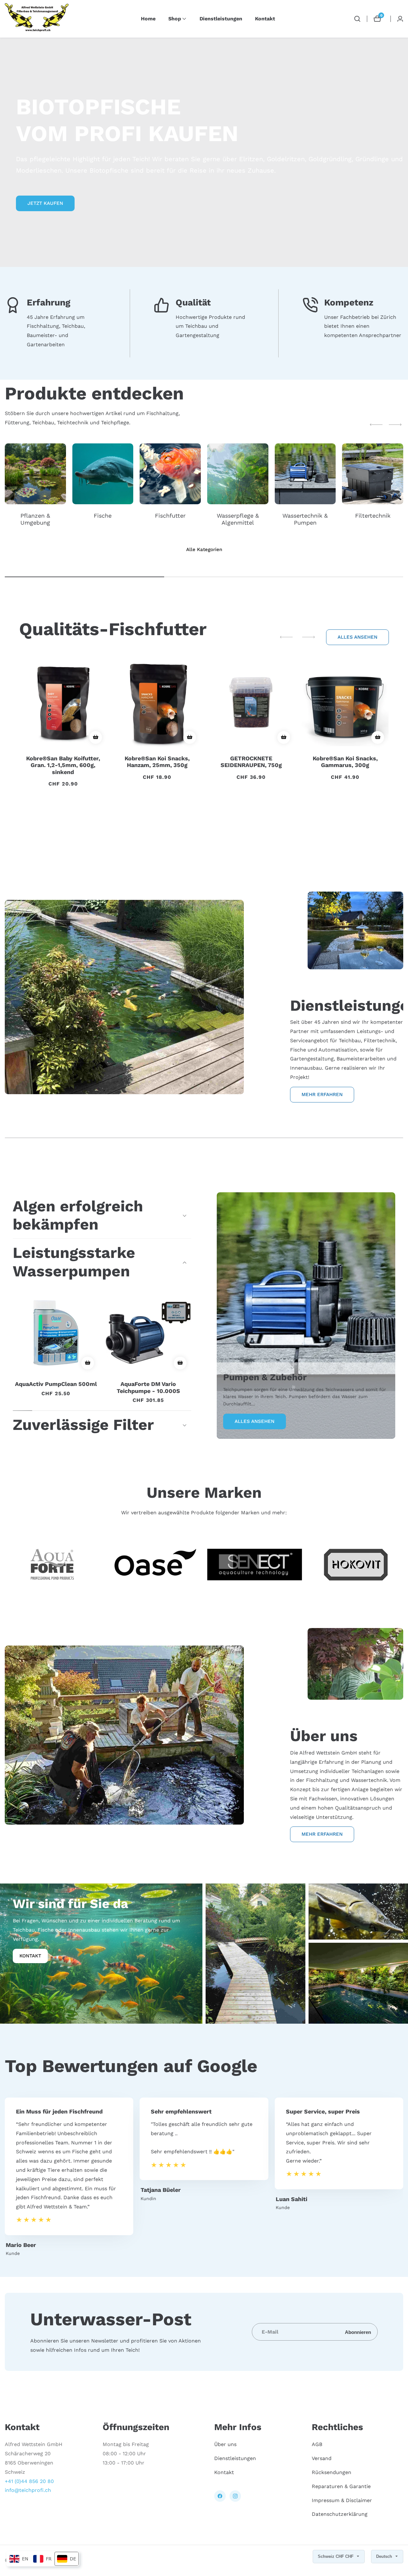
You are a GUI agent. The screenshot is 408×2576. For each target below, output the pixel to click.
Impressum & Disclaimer (342, 2500)
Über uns (225, 2445)
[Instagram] (235, 2496)
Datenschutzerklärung (340, 2514)
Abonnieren (358, 2332)
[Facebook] (220, 2496)
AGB (317, 2445)
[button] (175, 19)
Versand (322, 2459)
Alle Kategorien (204, 549)
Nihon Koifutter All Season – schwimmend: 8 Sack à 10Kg (251, 805)
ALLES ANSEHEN (357, 637)
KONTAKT (30, 1955)
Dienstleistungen (221, 19)
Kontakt (265, 19)
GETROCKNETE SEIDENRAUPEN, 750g (63, 762)
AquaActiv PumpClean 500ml (56, 1384)
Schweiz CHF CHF (336, 2556)
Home (148, 19)
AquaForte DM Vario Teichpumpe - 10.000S (148, 1387)
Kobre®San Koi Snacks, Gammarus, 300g (157, 762)
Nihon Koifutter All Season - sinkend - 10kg (345, 812)
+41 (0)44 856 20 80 (29, 2481)
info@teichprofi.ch (28, 2490)
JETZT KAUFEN (45, 203)
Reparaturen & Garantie (341, 2486)
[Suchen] (357, 19)
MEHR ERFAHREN (322, 1094)
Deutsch (385, 2556)
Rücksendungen (331, 2472)
